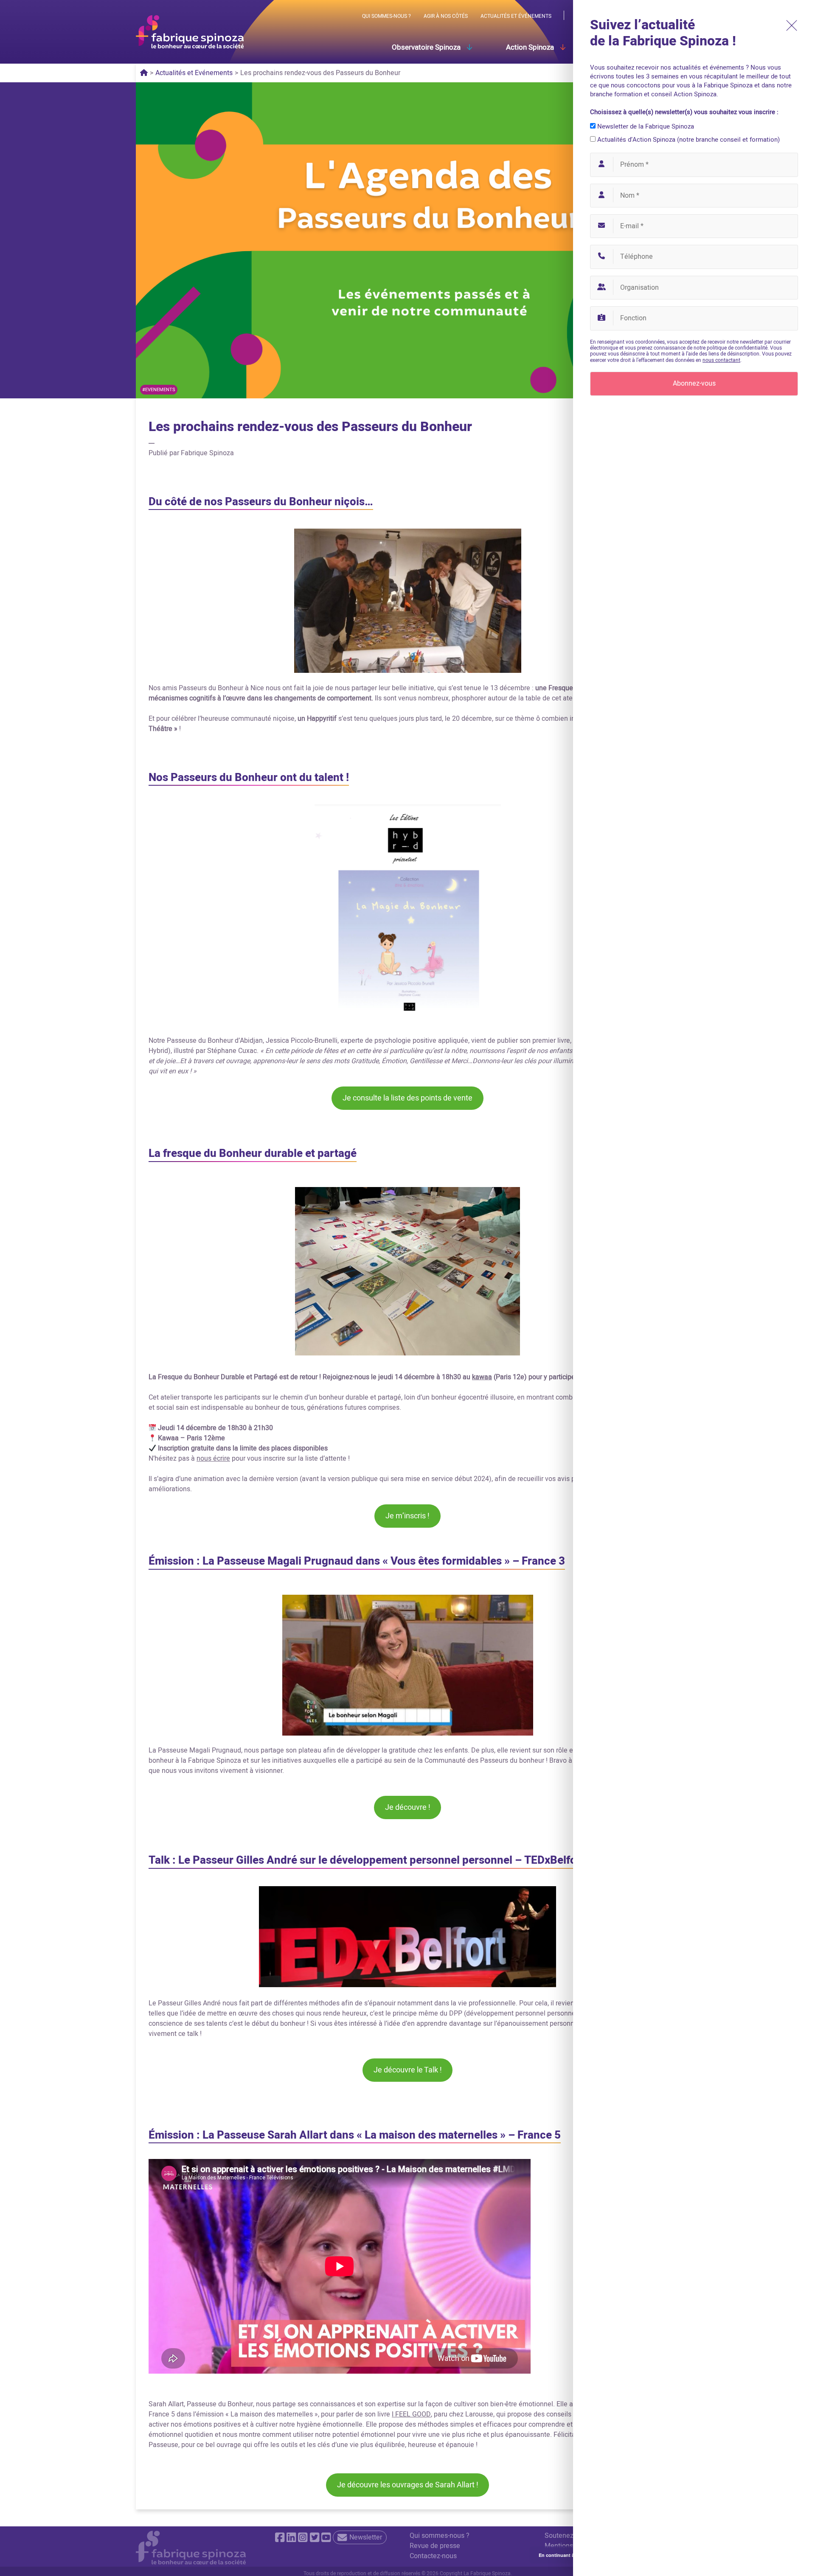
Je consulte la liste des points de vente (407, 1098)
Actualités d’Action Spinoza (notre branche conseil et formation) (688, 140)
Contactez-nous (433, 2556)
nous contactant (721, 360)
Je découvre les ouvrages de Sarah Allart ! (408, 2485)
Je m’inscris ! (407, 1516)
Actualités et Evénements (194, 73)
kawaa (482, 1377)
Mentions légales (571, 2546)
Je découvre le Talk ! (408, 2070)
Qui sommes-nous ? (440, 2536)
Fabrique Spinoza (207, 453)
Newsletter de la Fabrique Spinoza (645, 126)
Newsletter (366, 2537)
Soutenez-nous (567, 2536)
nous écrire (213, 1459)
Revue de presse (435, 2546)
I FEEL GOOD (411, 2414)
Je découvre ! (408, 1807)
